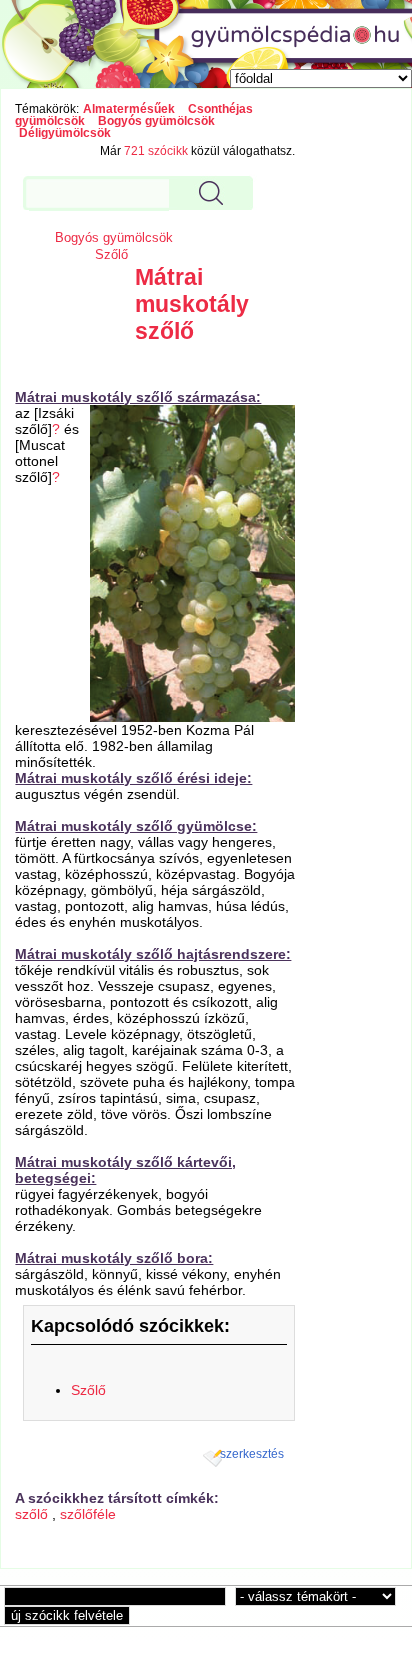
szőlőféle (88, 1514)
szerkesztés (252, 1454)
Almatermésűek (129, 109)
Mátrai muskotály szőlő (192, 304)
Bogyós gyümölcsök (156, 121)
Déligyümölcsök (65, 133)
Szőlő (111, 254)
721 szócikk (156, 151)
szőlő (31, 1514)
